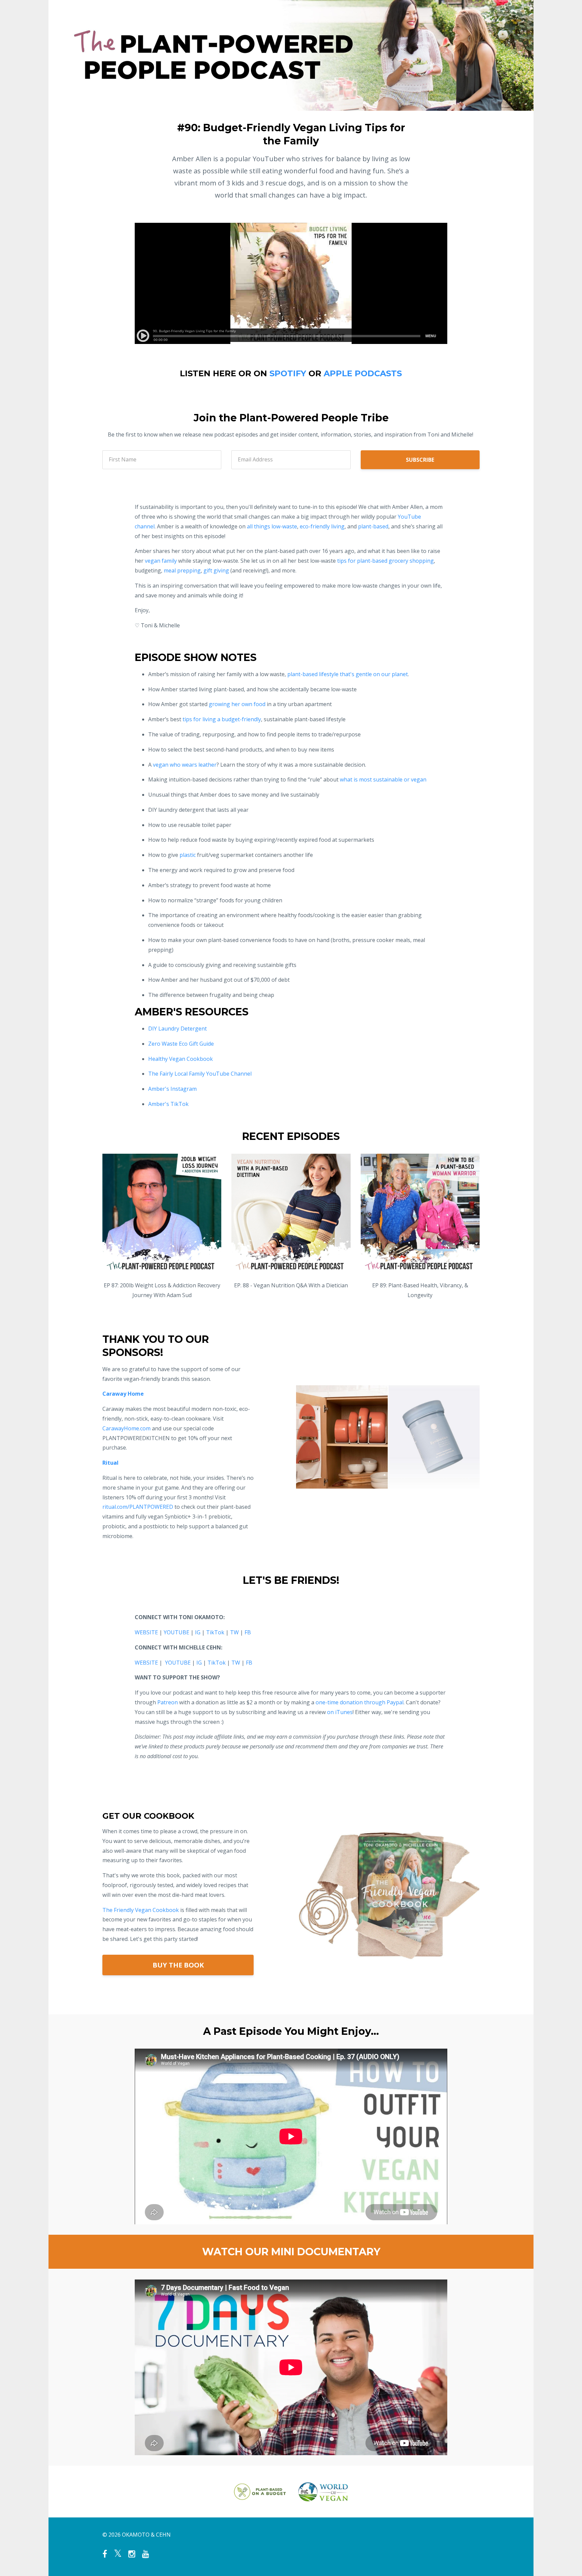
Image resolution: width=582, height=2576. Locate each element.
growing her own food (237, 704)
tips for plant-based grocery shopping (385, 561)
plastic (188, 855)
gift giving (216, 570)
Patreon (168, 1702)
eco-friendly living (322, 526)
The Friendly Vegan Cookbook (141, 1910)
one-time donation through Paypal (360, 1702)
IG (198, 1632)
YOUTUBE (176, 1632)
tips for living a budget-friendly (222, 719)
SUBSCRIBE (420, 460)
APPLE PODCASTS (363, 373)
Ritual (110, 1463)
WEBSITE (146, 1632)
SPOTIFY (288, 373)
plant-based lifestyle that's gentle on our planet (348, 674)
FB (248, 1632)
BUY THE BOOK (178, 1965)
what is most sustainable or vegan (383, 779)
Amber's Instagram (172, 1089)
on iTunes (340, 1712)
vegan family (161, 561)
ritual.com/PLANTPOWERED (138, 1507)
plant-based (373, 526)
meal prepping (182, 570)
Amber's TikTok (168, 1104)
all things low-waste (272, 526)
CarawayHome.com (126, 1428)
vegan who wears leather (185, 765)
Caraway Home (123, 1394)
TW (234, 1632)
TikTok (215, 1632)
